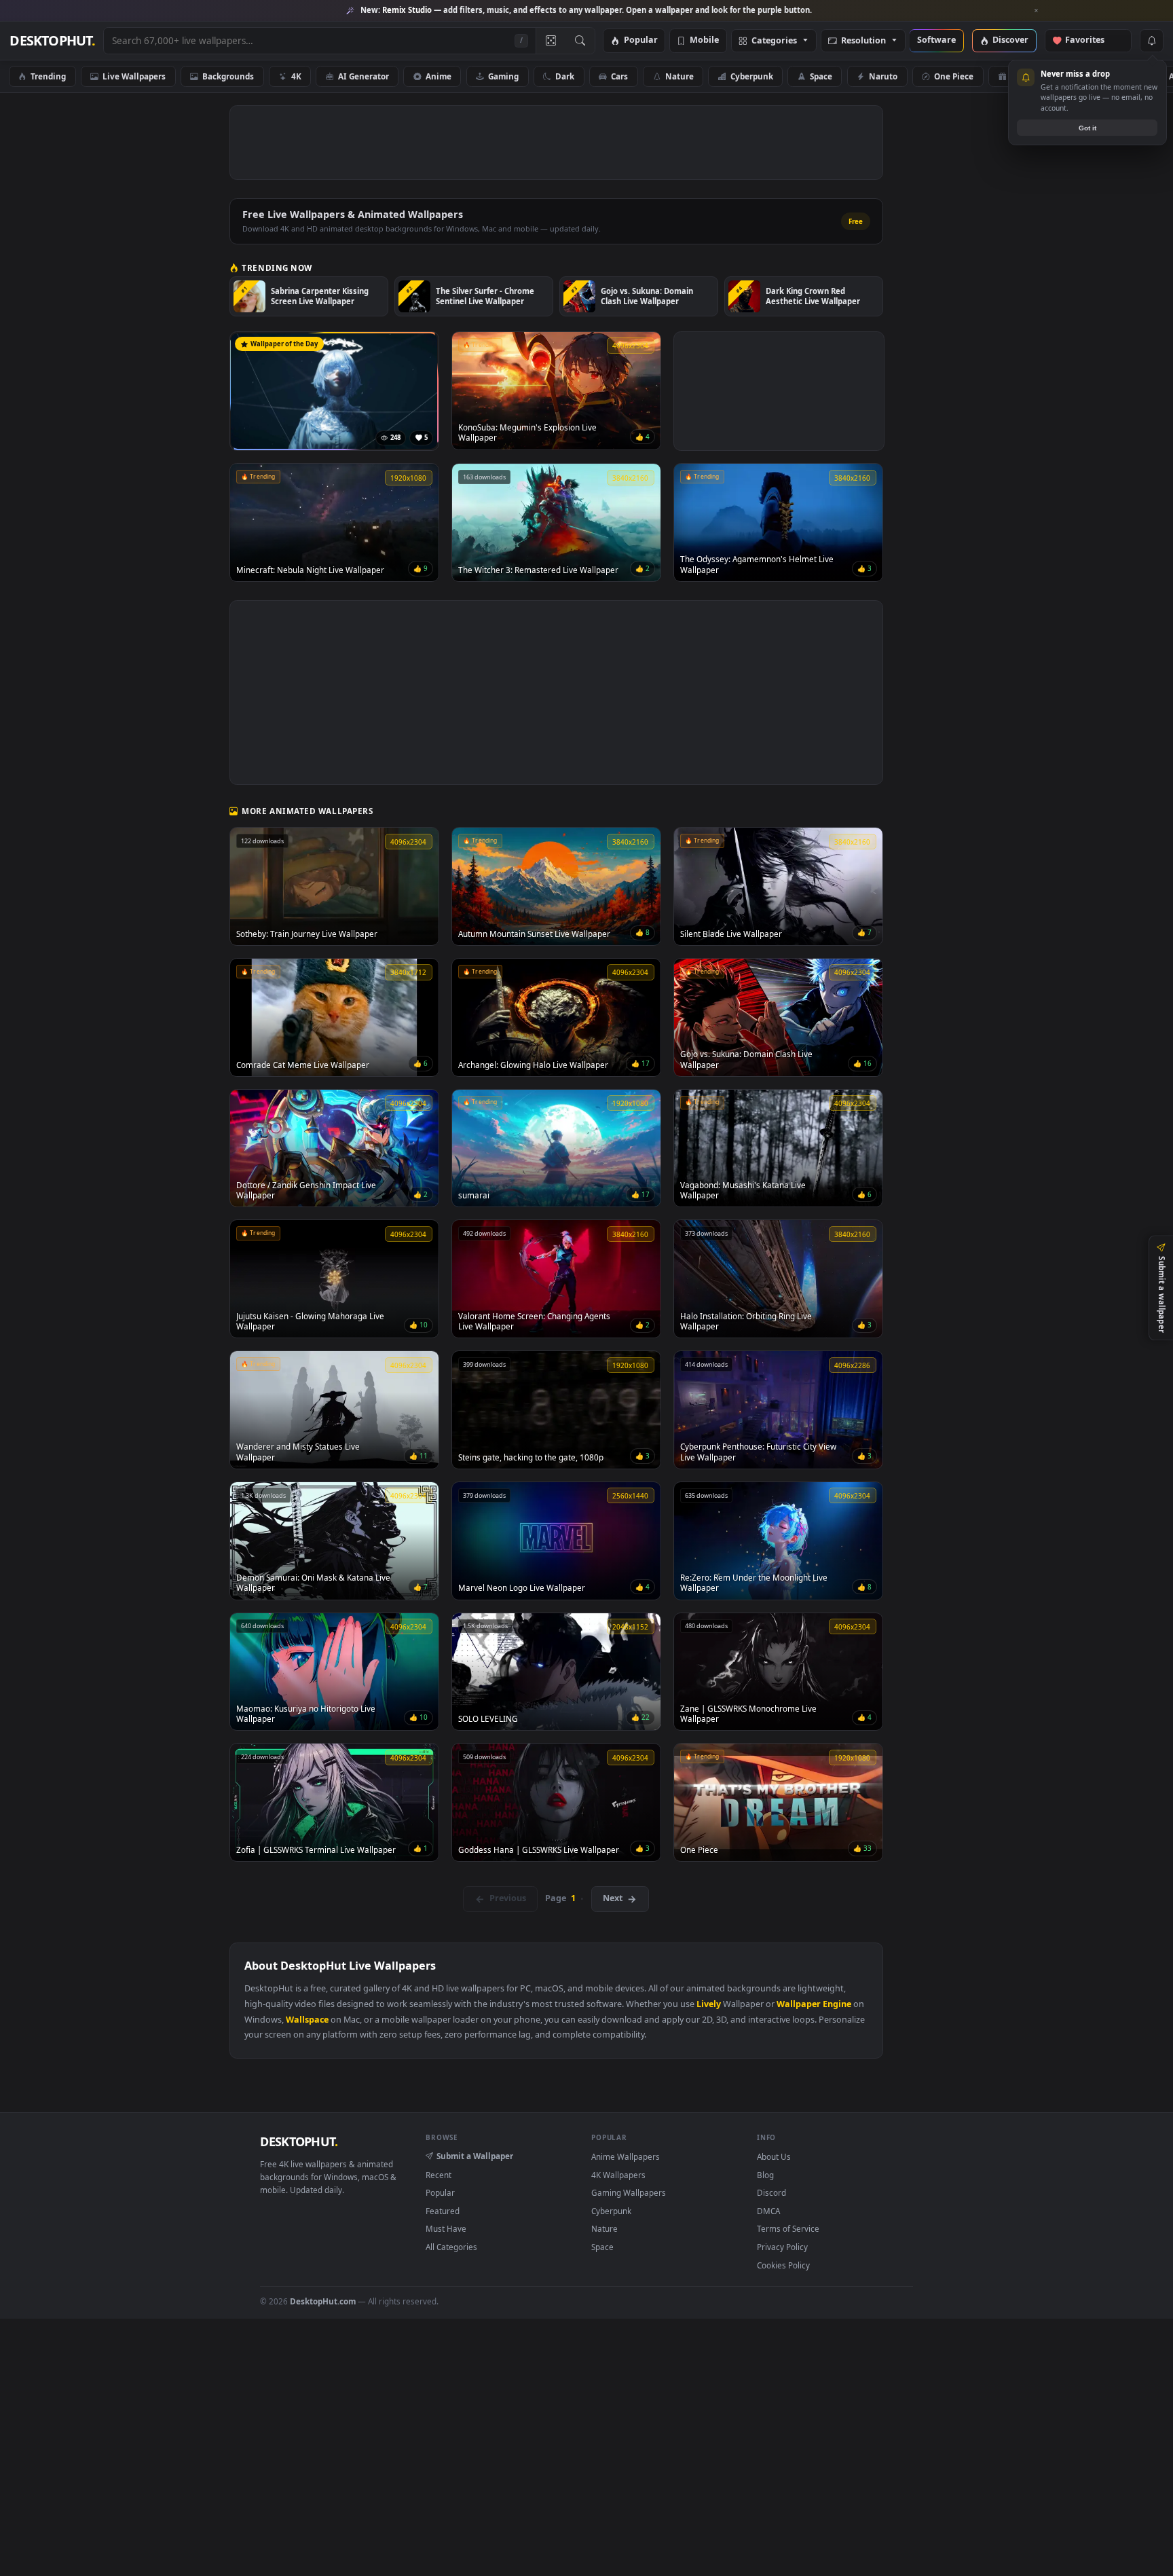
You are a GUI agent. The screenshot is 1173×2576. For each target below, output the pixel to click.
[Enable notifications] (1151, 41)
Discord (771, 2192)
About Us (774, 2156)
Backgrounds (228, 76)
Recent (439, 2175)
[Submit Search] (580, 41)
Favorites (1091, 40)
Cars (619, 76)
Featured (443, 2211)
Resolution (863, 41)
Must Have (446, 2228)
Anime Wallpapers (626, 2156)
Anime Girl (1031, 76)
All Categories (451, 2247)
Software (936, 40)
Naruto (883, 76)
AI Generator (364, 76)
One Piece (954, 76)
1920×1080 (1111, 76)
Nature (679, 76)
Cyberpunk (752, 76)
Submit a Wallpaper (475, 2156)
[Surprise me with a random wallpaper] (551, 41)
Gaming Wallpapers (629, 2192)
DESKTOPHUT (299, 2141)
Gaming (503, 76)
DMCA (768, 2211)
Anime (439, 76)
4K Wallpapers (618, 2175)
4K (296, 76)
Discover (1010, 40)
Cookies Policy (783, 2265)
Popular (641, 40)
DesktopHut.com (323, 2301)
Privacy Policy (782, 2247)
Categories (774, 41)
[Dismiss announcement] (1037, 11)
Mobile (704, 40)
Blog (765, 2175)
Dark (565, 76)
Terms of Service (788, 2228)
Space (821, 76)
